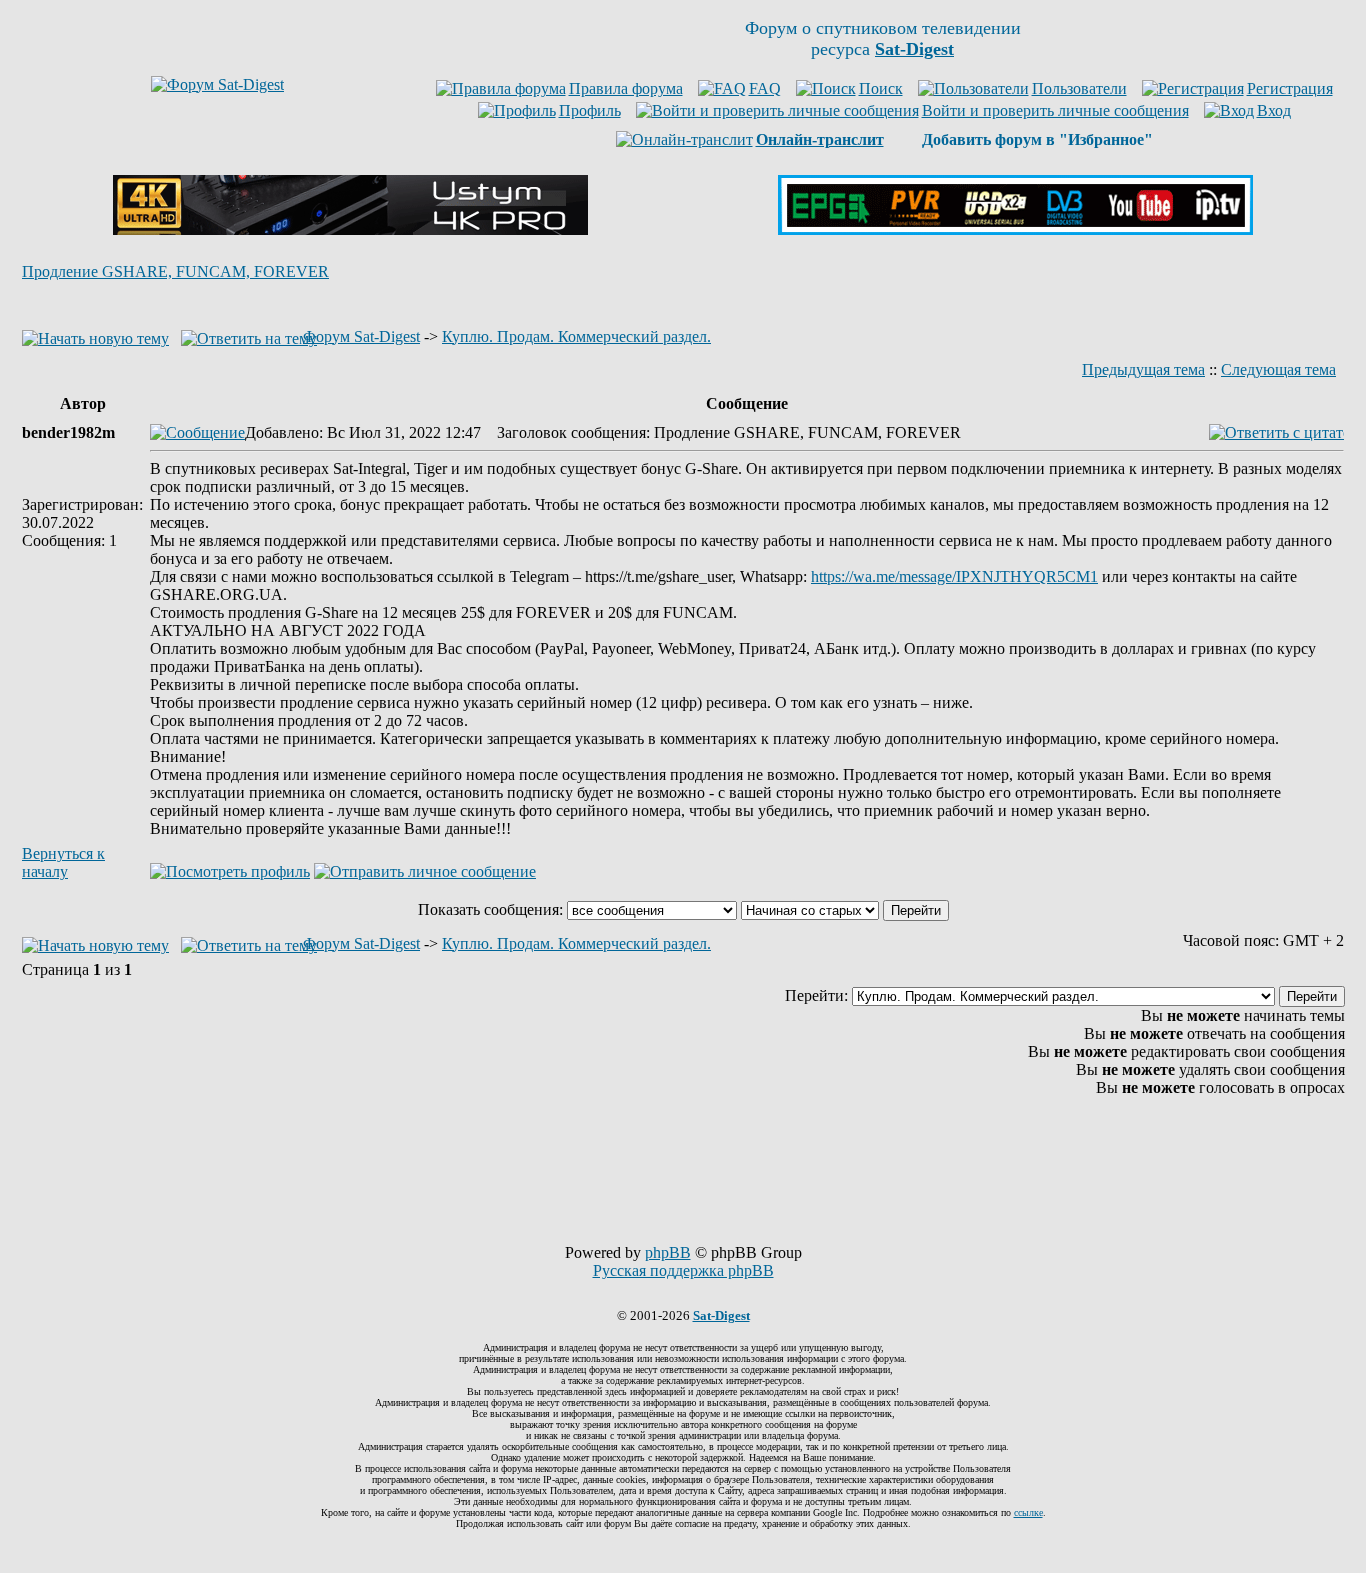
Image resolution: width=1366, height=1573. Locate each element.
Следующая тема (1278, 369)
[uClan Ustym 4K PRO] (350, 229)
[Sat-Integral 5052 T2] (1015, 229)
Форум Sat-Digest (361, 336)
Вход (1274, 110)
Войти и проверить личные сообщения (1055, 110)
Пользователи (1079, 88)
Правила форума (626, 88)
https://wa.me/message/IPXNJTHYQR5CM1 (954, 576)
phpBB (668, 1252)
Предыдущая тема (1143, 369)
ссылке (1028, 1512)
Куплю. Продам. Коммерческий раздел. (576, 336)
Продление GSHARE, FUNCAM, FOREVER (175, 271)
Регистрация (1290, 88)
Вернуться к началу (63, 862)
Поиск (881, 88)
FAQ (765, 88)
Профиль (590, 110)
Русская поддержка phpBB (683, 1270)
